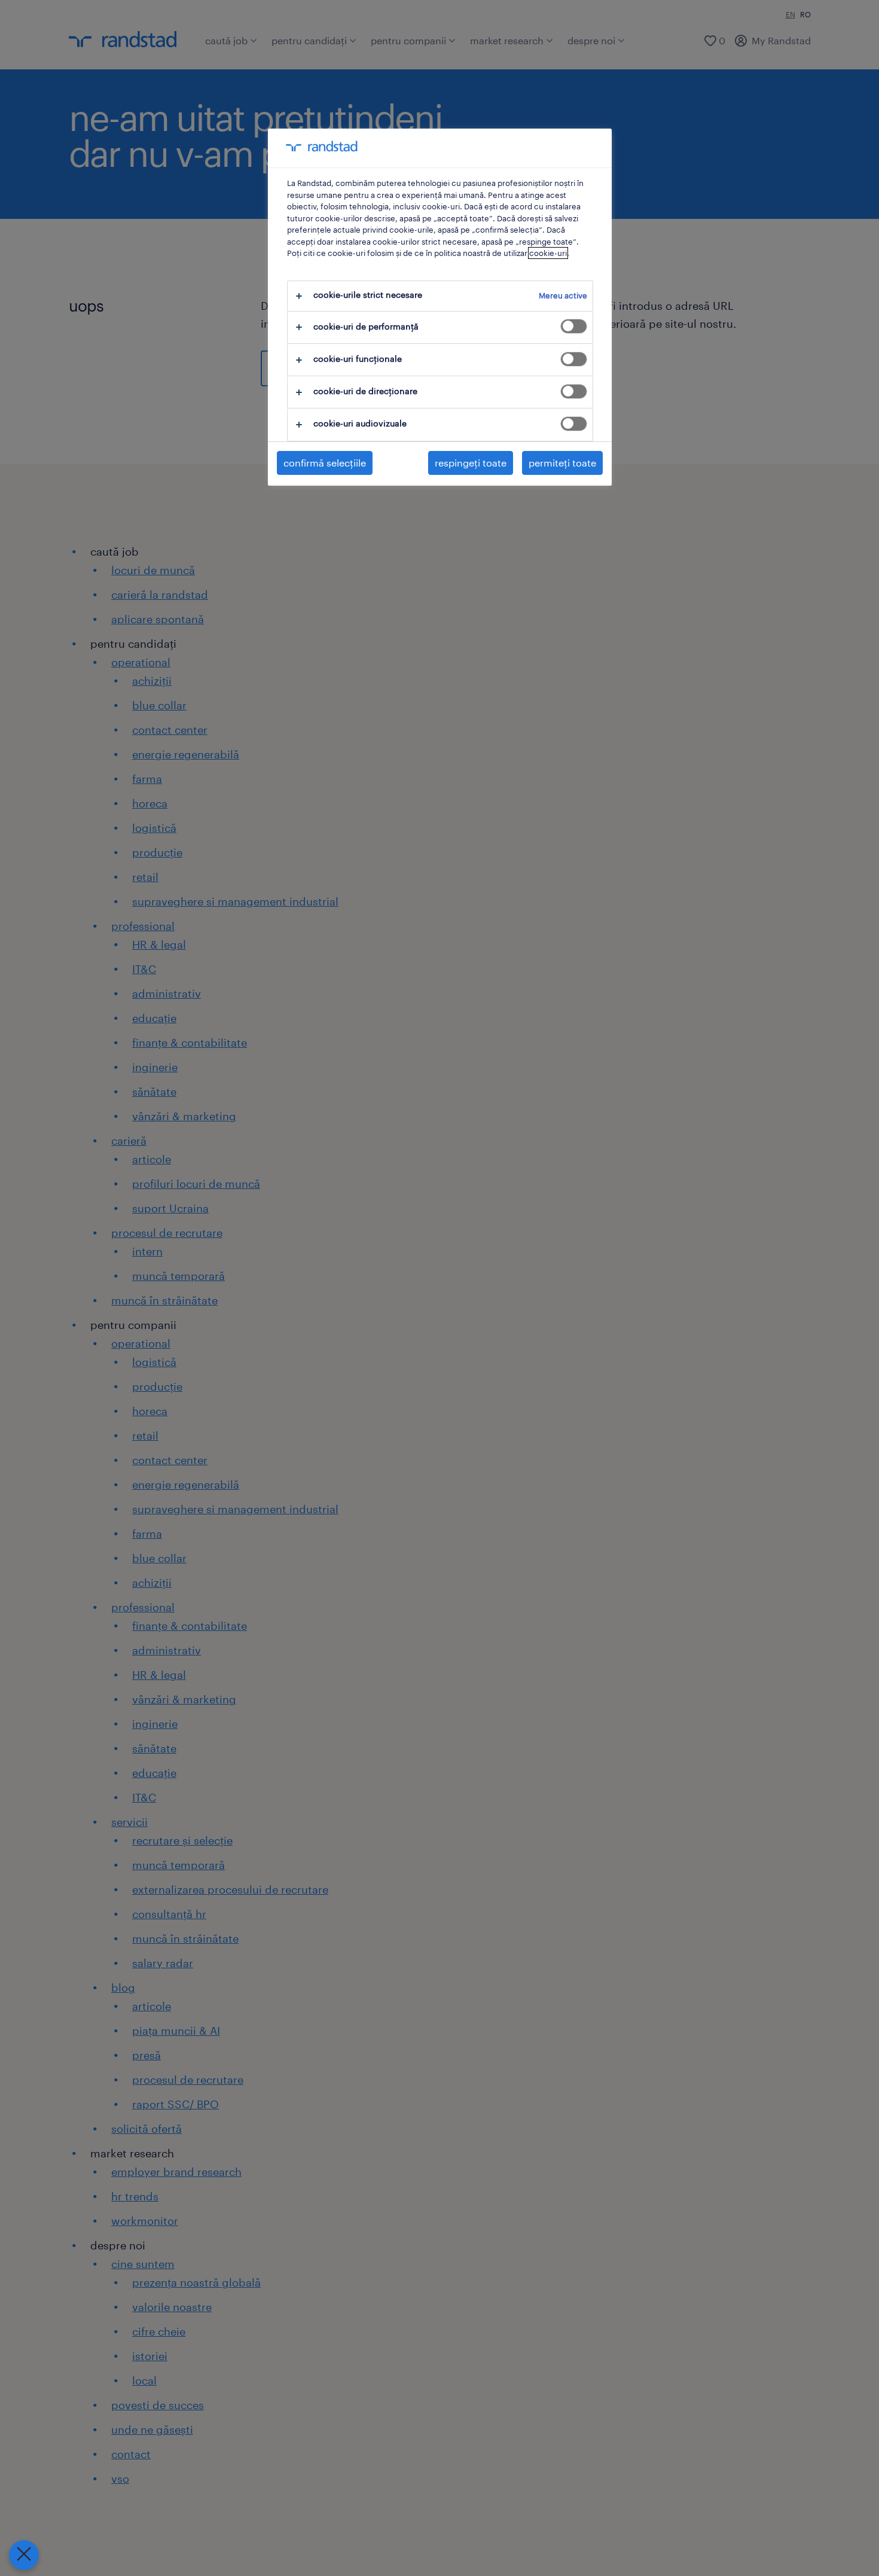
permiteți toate (562, 463)
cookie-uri (548, 253)
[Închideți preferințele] (24, 2555)
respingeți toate (471, 463)
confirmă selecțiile (325, 463)
